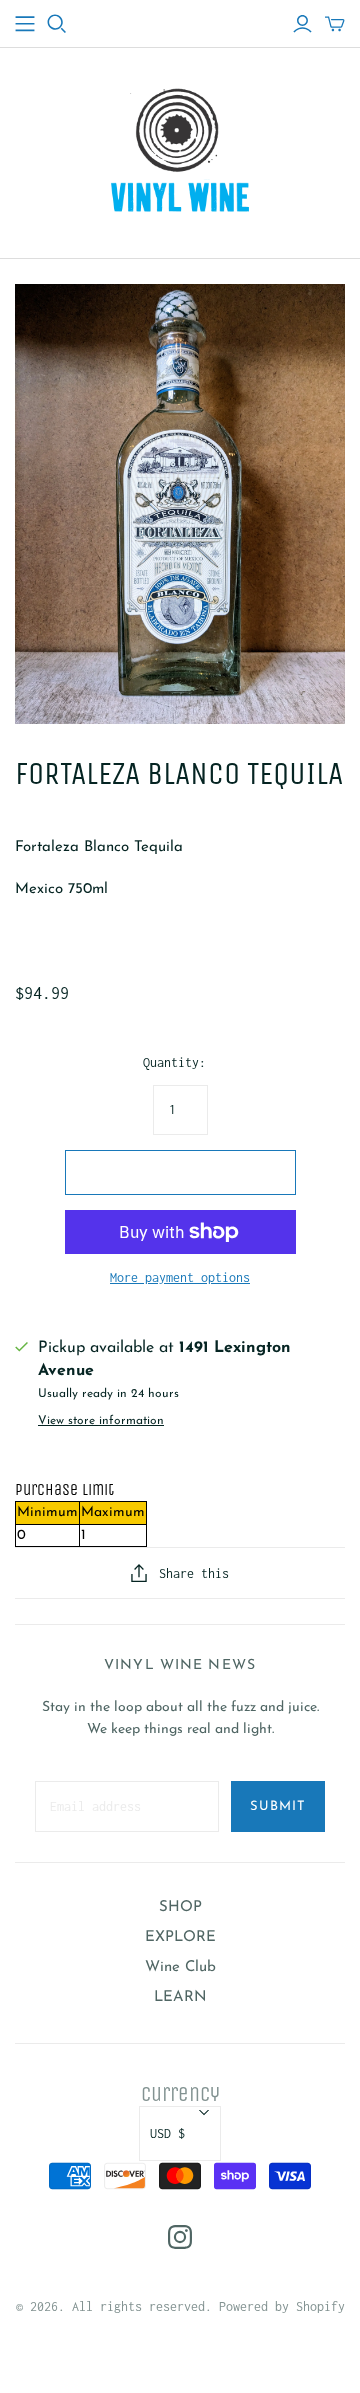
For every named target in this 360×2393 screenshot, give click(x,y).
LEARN (180, 1997)
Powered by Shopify (282, 2306)
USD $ (167, 2133)
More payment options (180, 1277)
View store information (101, 1421)
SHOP (180, 1907)
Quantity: (174, 1062)
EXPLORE (180, 1937)
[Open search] (57, 24)
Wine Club (180, 1967)
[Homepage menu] (25, 24)
